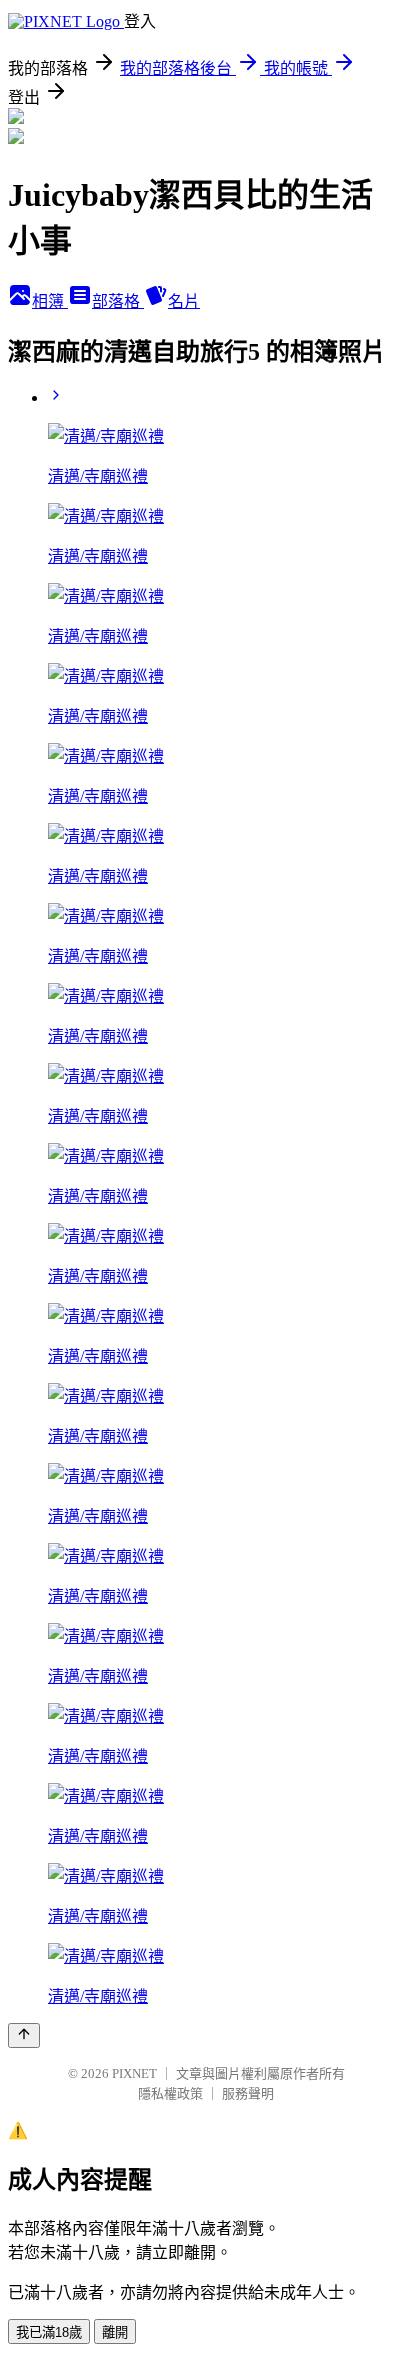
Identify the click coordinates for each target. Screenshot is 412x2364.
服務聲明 (248, 2093)
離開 (115, 2332)
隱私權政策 (170, 2093)
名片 (184, 301)
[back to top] (24, 2035)
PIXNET (134, 2073)
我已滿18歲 (49, 2332)
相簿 (50, 301)
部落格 (118, 301)
